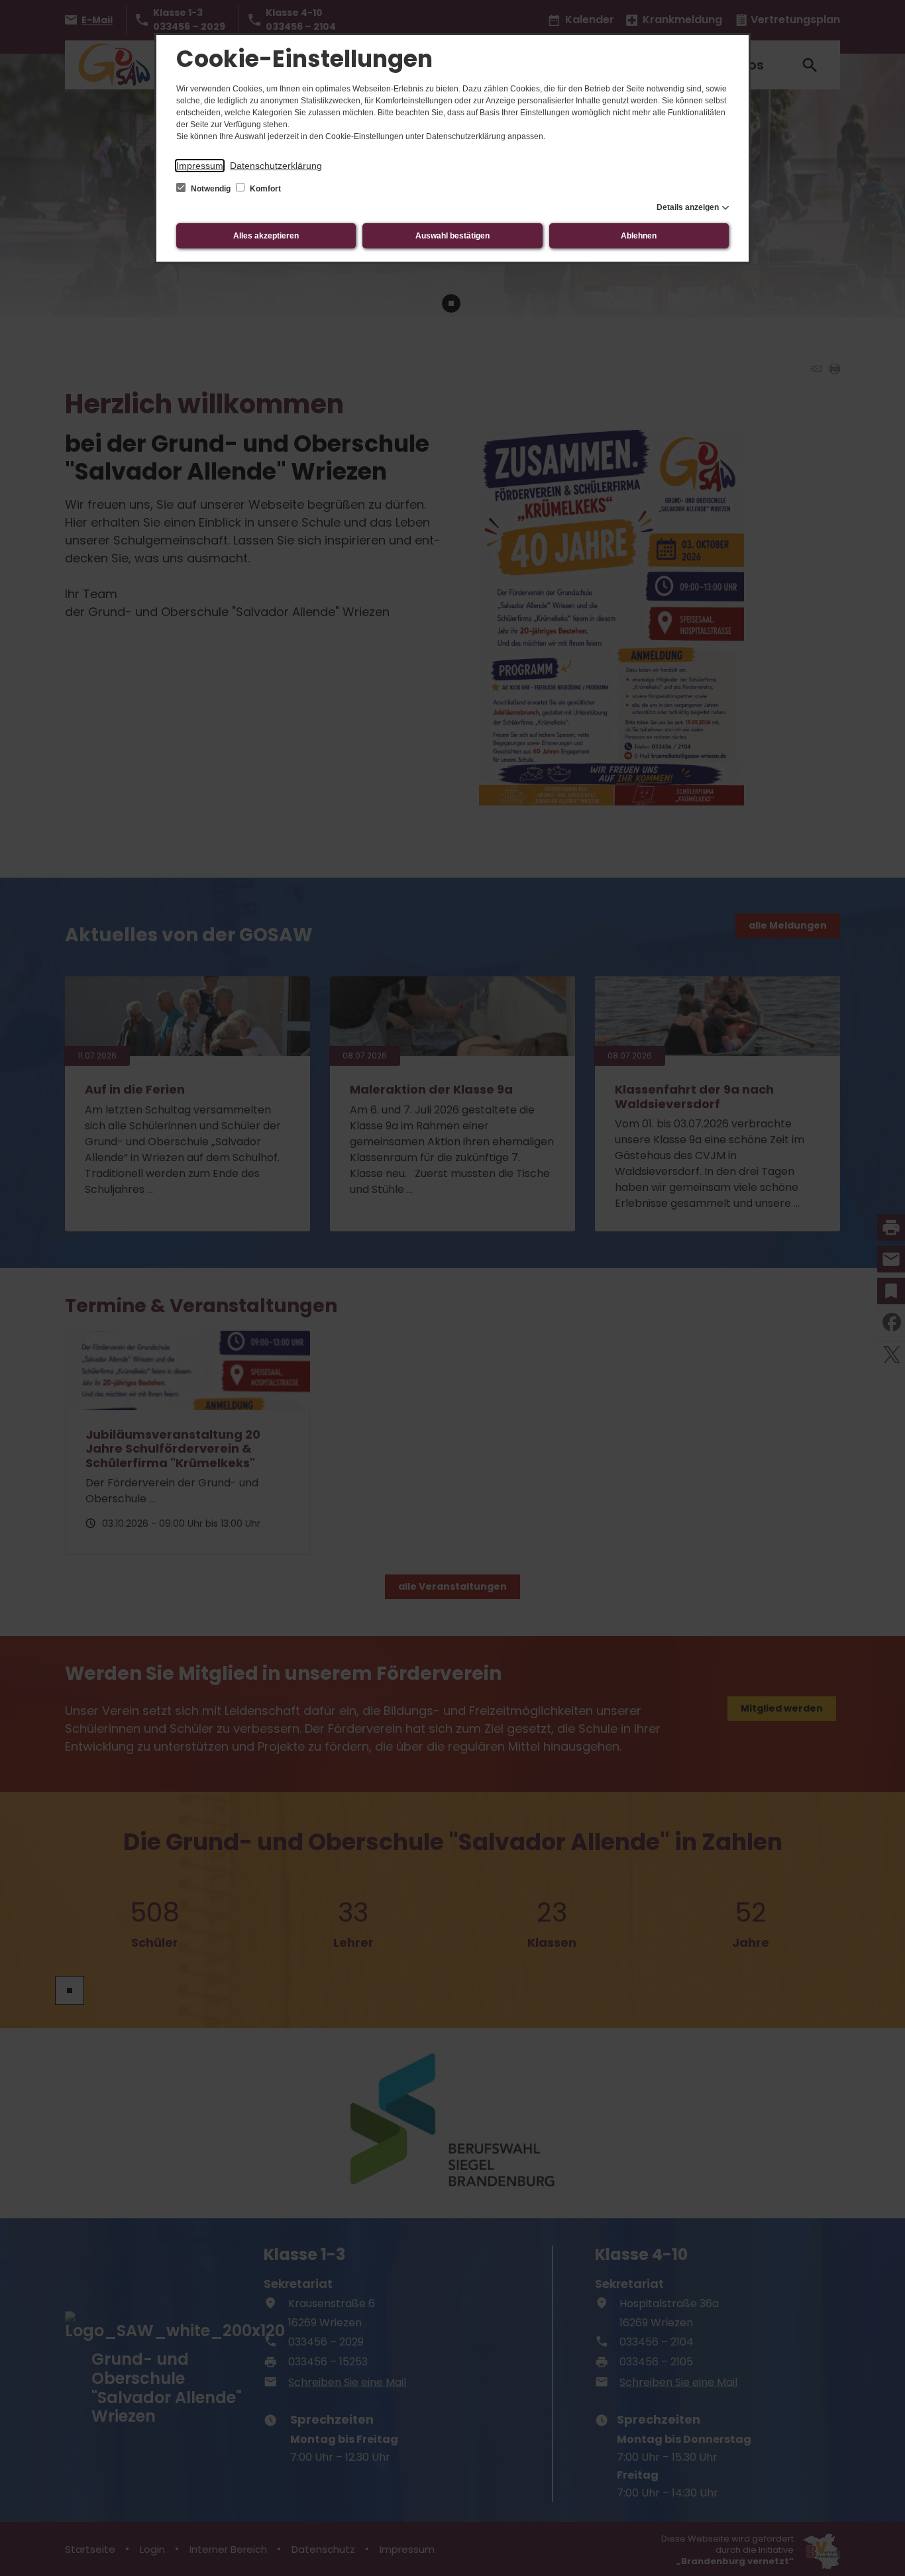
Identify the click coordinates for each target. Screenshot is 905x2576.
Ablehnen (639, 236)
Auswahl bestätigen (452, 236)
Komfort (264, 189)
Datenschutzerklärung (276, 166)
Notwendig (211, 189)
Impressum (200, 166)
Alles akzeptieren (266, 236)
